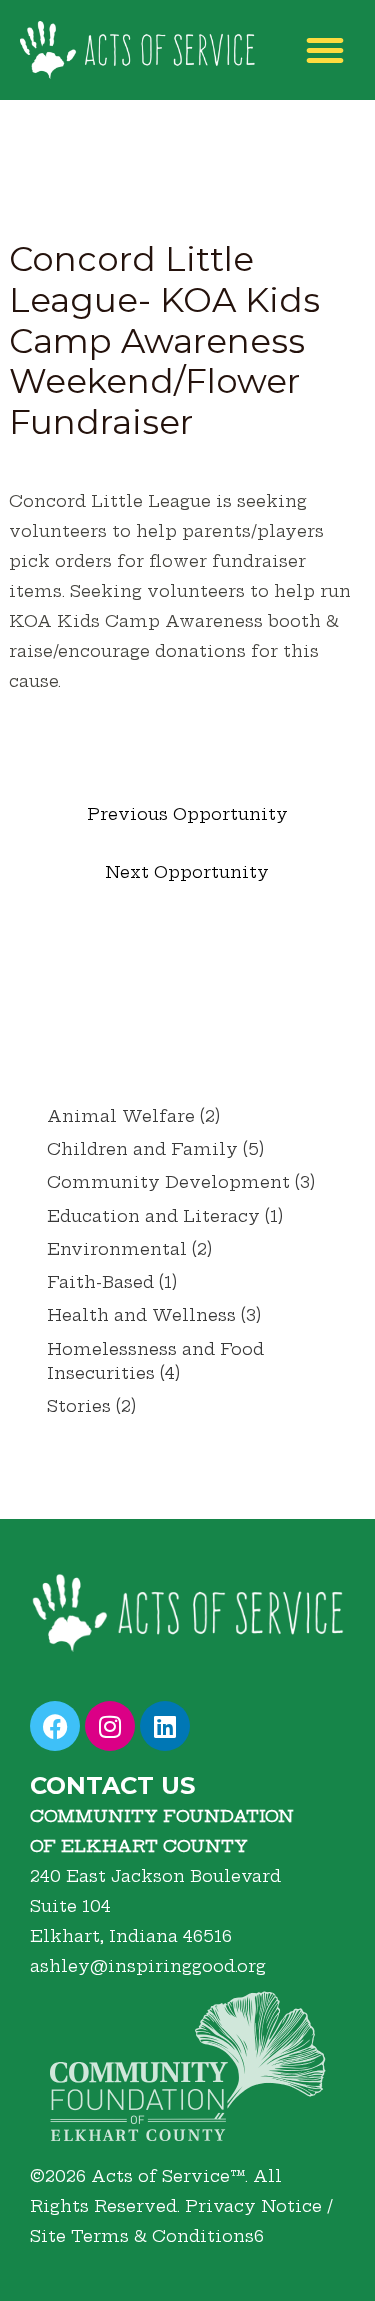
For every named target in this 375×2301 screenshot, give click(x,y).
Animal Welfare (121, 1116)
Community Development (168, 1182)
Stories (79, 1406)
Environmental (117, 1249)
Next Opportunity (187, 872)
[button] (325, 50)
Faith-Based (100, 1282)
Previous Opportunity (187, 814)
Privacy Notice (253, 2206)
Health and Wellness (141, 1315)
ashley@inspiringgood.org (148, 1966)
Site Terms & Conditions (142, 2236)
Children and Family (142, 1149)
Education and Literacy (153, 1216)
